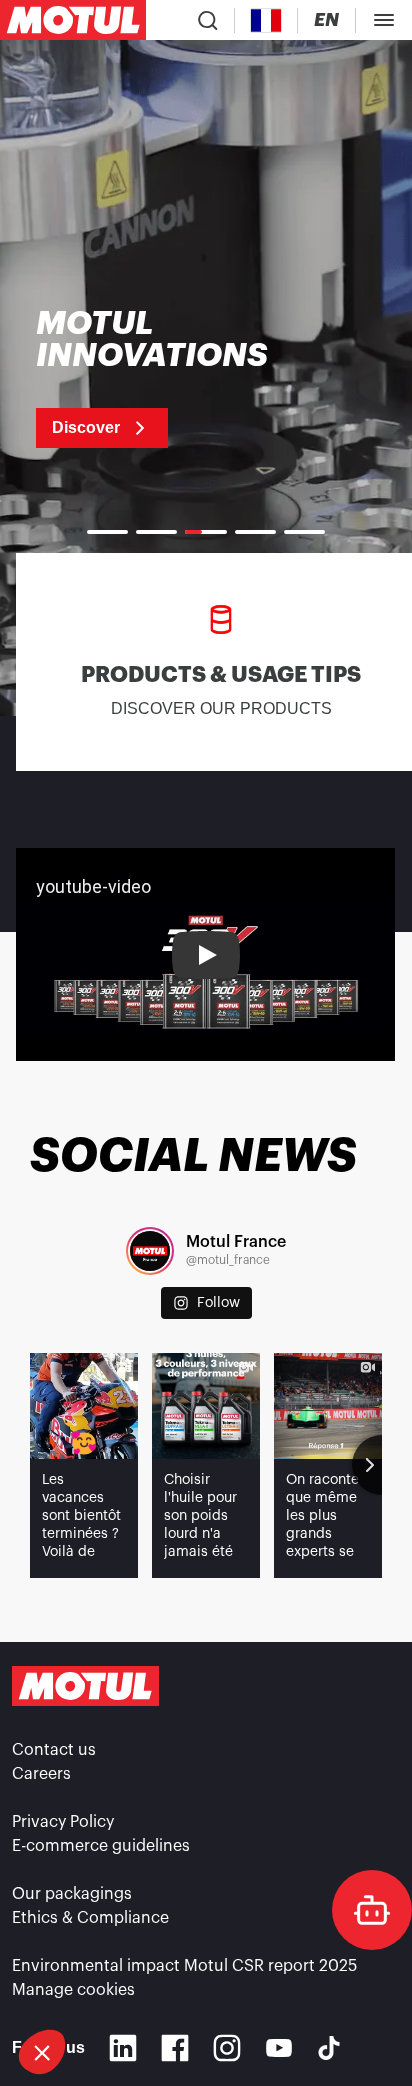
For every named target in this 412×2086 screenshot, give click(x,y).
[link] (177, 378)
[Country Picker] (266, 20)
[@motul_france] (150, 1251)
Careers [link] (41, 1774)
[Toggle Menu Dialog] (384, 20)
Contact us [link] (54, 1750)
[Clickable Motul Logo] (73, 20)
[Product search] (208, 20)
